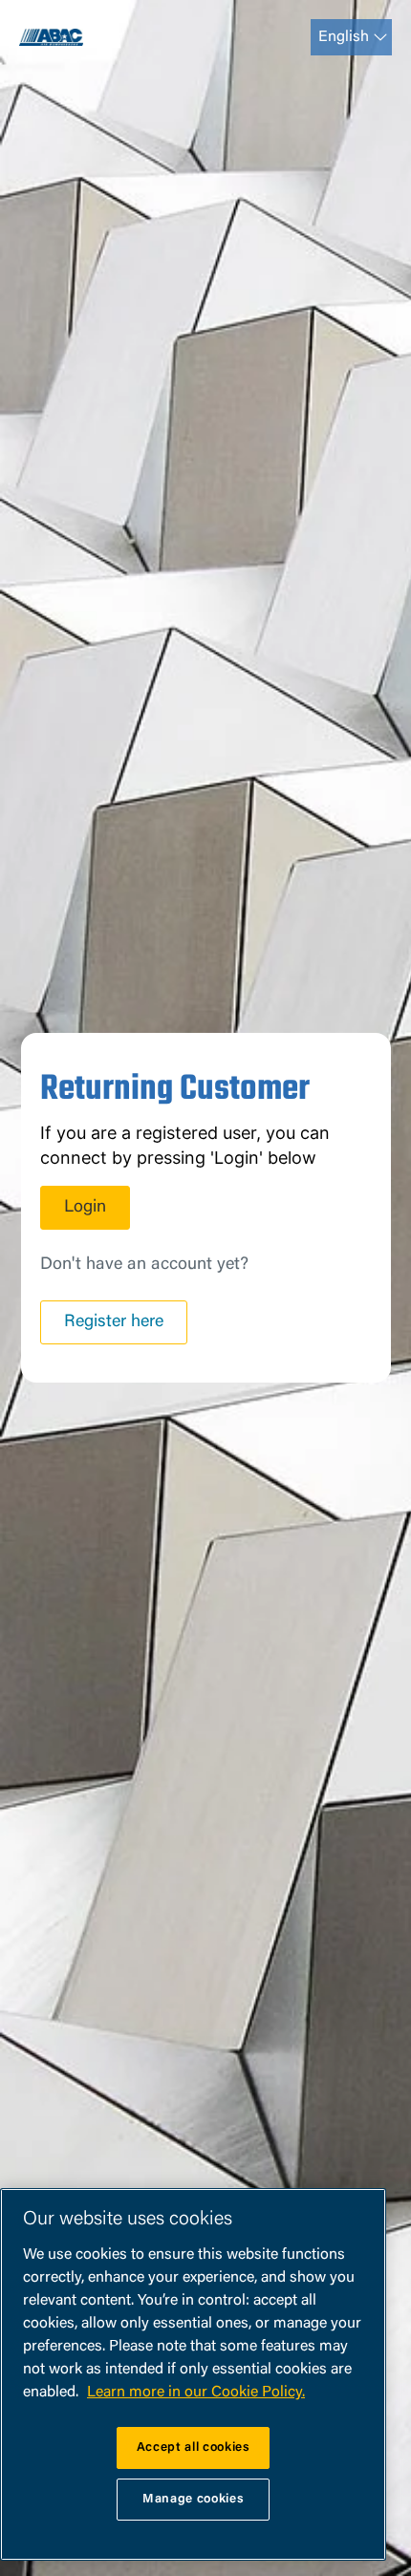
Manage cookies (193, 2499)
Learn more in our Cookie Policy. (196, 2393)
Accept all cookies (194, 2447)
